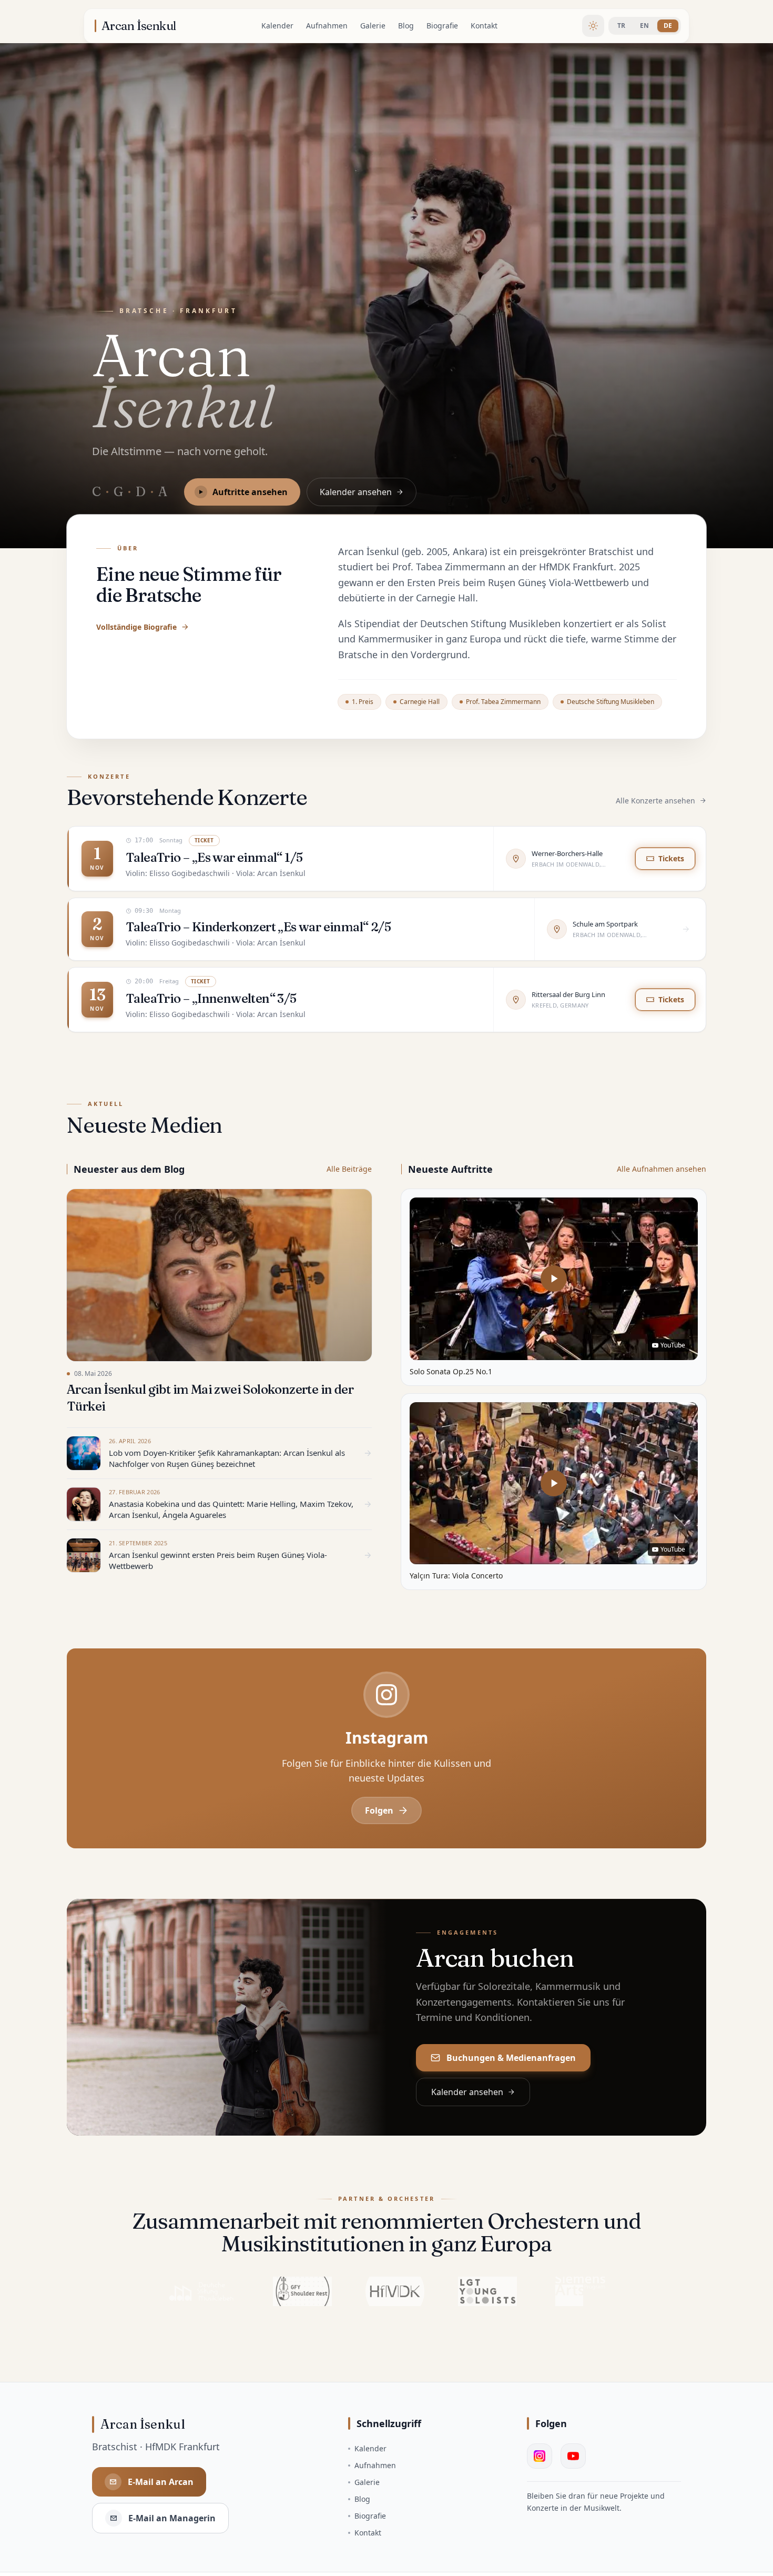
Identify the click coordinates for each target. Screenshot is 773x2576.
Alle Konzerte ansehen (655, 801)
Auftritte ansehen (250, 492)
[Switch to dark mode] (593, 26)
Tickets (671, 858)
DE (668, 26)
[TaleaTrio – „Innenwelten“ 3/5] (387, 1000)
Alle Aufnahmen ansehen (662, 1169)
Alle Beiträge (349, 1169)
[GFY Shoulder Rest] (302, 2291)
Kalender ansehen (356, 492)
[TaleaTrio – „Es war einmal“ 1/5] (387, 859)
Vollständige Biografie (136, 627)
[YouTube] (573, 2456)
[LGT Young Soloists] (487, 2291)
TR (621, 26)
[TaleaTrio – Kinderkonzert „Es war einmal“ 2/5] (387, 929)
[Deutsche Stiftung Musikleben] (201, 2291)
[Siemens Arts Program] (580, 2291)
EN (644, 26)
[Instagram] (540, 2456)
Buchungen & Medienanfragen (511, 2058)
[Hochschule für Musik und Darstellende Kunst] (395, 2291)
